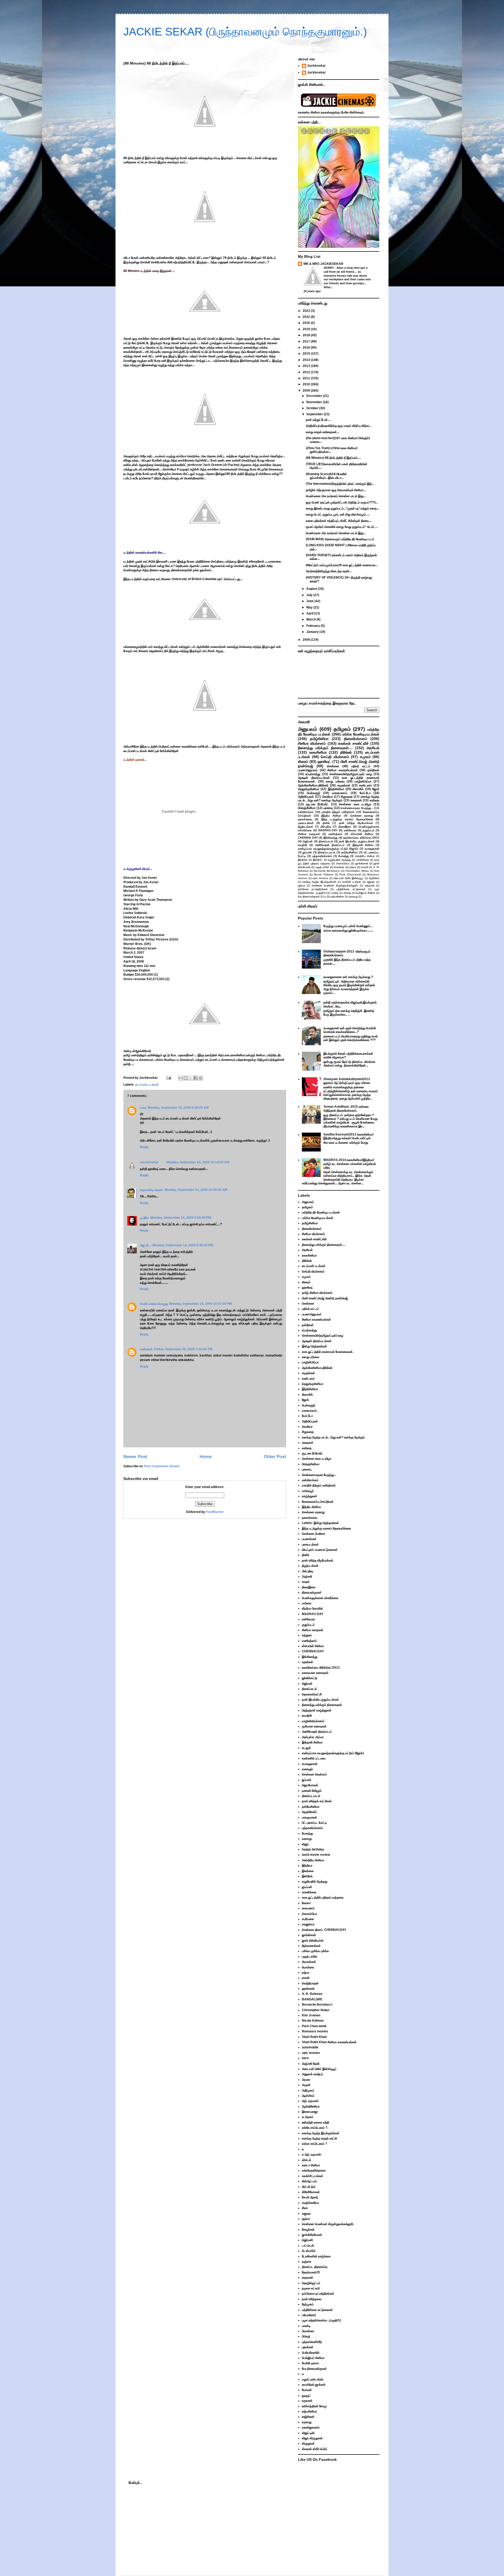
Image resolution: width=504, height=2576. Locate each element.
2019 (307, 329)
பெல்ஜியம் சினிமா (365, 893)
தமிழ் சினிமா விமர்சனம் (317, 1293)
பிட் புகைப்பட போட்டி (314, 1823)
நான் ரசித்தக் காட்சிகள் (317, 1801)
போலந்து (343, 856)
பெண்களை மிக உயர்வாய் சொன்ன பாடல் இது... (336, 496)
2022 (307, 317)
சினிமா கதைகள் (309, 834)
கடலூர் (306, 1748)
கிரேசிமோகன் (311, 2192)
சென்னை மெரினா (314, 1534)
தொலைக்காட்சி (312, 1694)
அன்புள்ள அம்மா (313, 1737)
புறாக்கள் (308, 2347)
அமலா (306, 2080)
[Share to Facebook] (196, 1078)
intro (305, 2058)
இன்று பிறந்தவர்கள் (314, 1346)
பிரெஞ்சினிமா (307, 808)
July (310, 595)
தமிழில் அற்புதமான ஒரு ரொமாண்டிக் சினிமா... (336, 490)
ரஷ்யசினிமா (337, 897)
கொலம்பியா (343, 863)
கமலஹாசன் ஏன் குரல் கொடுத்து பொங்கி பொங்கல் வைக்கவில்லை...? (350, 1030)
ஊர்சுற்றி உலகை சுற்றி (316, 2122)
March (311, 619)
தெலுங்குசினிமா (309, 789)
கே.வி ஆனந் (310, 2197)
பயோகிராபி (309, 2315)
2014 (307, 360)
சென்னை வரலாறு (362, 816)
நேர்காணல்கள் (311, 1946)
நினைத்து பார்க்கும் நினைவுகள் (322, 1705)
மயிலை (307, 1603)
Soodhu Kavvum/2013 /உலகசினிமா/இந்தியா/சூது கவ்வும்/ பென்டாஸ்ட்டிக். (348, 1136)
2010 (307, 384)
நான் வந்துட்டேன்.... (318, 420)
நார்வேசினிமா (350, 852)
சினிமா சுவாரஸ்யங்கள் (343, 770)
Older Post (275, 1457)
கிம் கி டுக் (309, 2187)
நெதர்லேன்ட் (310, 1812)
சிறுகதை (347, 797)
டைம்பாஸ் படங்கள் (147, 1085)
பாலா (143, 1108)
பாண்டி (335, 893)
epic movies (320, 878)
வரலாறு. (307, 1839)
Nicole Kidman (324, 874)
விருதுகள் (308, 2443)
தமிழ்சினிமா (319, 739)
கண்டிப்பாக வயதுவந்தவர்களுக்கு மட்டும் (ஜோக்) (328, 849)
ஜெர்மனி (307, 2240)
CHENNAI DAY (308, 838)
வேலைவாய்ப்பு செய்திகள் (318, 1502)
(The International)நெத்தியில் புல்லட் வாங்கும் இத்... (340, 484)
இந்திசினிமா (336, 789)
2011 (307, 378)
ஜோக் (376, 789)
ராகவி (365, 867)
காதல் (306, 1582)
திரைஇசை (345, 827)
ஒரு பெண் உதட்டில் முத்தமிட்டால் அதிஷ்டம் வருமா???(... (342, 502)
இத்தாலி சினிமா (363, 845)
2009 (307, 391)
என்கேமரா (350, 830)
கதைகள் (356, 800)
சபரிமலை (308, 1919)
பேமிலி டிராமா (310, 2363)
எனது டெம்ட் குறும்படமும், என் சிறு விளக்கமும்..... (338, 514)
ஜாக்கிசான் (362, 863)
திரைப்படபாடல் (327, 852)
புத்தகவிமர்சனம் (322, 856)
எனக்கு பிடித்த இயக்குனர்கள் (319, 882)
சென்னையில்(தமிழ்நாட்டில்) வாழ (351, 774)
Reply (144, 1147)
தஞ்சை (307, 2262)
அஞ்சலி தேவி (311, 2064)
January (313, 632)
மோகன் (307, 2390)
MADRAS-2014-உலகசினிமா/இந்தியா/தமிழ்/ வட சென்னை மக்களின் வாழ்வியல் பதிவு (350, 1164)
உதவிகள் (308, 1662)
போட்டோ (365, 793)
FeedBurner (215, 1512)
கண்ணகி (146, 1349)
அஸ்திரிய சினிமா (365, 856)
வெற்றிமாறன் (310, 1983)
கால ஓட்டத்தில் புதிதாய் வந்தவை (323, 1897)
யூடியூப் (306, 2395)
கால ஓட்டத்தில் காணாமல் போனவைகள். (328, 1352)
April (310, 613)
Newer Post (135, 1457)
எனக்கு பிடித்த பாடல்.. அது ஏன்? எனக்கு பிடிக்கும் (339, 798)
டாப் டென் (308, 2246)
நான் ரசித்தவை (312, 2299)
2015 (307, 354)
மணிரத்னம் (335, 834)
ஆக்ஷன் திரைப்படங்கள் (314, 778)
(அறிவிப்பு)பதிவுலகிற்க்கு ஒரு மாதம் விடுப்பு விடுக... (339, 426)
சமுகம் (365, 757)
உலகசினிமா (318, 752)
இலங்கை (303, 860)
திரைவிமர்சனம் (356, 739)
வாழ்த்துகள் (309, 1496)
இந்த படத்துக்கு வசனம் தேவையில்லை (347, 819)
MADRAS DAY (328, 830)
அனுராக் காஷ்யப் (313, 2074)
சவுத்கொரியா (310, 2203)
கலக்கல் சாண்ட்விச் (353, 743)
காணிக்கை (363, 860)
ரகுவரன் (307, 2401)
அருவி (306, 2085)
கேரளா (306, 1903)
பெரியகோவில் (311, 2353)
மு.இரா (144, 1218)
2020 (307, 323)
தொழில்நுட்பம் (311, 2283)
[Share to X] (191, 1078)
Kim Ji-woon (311, 2015)
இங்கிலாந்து (330, 838)
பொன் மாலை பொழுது (154, 1304)
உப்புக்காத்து (313, 774)
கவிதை (374, 800)
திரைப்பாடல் (326, 841)
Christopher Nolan (357, 871)
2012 (307, 372)
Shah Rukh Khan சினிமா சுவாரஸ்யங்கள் (329, 2042)
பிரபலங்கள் (309, 1962)
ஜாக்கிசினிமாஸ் (312, 2235)
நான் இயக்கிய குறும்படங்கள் (357, 841)
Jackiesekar (149, 1162)
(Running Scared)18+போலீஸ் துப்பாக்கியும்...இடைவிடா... (326, 476)
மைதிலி (303, 845)
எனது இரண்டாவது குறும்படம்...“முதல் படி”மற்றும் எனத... (342, 508)
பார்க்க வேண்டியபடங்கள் (361, 734)
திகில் (326, 823)
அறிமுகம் (308, 2090)
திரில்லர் (346, 752)
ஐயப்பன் (307, 1887)
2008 (307, 640)
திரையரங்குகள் (312, 1592)
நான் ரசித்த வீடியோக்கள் (356, 823)
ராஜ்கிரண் (308, 2417)
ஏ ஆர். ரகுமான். (312, 2154)
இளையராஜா (310, 2112)
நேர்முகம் (308, 2304)
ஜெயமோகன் (310, 1785)
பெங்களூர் (314, 793)
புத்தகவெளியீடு (312, 2342)
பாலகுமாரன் (309, 1817)
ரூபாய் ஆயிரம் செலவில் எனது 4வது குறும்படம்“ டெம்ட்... (342, 527)
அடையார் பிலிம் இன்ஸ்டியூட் (349, 878)
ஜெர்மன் (308, 841)
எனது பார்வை (335, 781)
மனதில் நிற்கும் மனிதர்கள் (338, 812)
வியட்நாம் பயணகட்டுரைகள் (320, 1550)
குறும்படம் (368, 830)
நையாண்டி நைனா (151, 1190)
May (310, 607)
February (314, 626)
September (315, 414)
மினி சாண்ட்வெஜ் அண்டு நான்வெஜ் (325, 1298)
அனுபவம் (308, 729)
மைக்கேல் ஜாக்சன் (314, 2385)
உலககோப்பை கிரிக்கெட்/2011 (361, 838)
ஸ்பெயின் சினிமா (362, 834)
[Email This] (181, 1078)
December (315, 396)
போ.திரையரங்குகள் (309, 897)
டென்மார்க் (309, 2251)
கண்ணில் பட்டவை (314, 1758)
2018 (307, 335)
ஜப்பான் (307, 852)
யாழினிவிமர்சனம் (313, 1721)
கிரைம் (303, 761)
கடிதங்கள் (344, 785)
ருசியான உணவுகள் (314, 1726)
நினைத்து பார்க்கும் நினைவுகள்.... (325, 748)
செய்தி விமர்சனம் (335, 757)
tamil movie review (316, 1855)
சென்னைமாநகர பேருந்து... (357, 808)
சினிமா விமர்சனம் (312, 743)
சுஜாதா (371, 882)
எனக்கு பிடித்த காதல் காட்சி (319, 2138)
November (315, 402)
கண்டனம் (366, 785)
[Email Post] (168, 1078)
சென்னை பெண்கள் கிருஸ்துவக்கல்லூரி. (335, 885)
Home (206, 1457)
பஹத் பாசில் (322, 867)
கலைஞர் (307, 1769)
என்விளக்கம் (306, 812)
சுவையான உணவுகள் (315, 1673)
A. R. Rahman (312, 1994)
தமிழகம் (342, 729)
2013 (307, 366)
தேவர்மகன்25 (311, 2272)
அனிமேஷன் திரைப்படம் (330, 845)
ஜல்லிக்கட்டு (310, 1678)
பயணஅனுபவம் (308, 770)
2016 (307, 348)
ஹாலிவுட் (324, 761)
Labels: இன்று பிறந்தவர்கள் (320, 1523)
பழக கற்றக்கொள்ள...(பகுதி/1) (321, 2320)
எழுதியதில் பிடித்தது (340, 860)
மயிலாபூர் (308, 1491)
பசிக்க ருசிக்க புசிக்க (315, 1951)
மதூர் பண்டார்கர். (313, 2379)
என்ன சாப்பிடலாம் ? (314, 2144)
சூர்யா (302, 885)
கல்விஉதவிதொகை (314, 2170)
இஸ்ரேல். (318, 860)
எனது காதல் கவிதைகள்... (322, 432)
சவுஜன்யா (308, 1924)
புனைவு (328, 808)
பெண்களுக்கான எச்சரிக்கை (320, 1598)
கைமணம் (308, 1908)
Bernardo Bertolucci (327, 871)
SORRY (329, 268)
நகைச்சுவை (305, 819)
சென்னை (333, 766)
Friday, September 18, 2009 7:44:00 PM (183, 1349)
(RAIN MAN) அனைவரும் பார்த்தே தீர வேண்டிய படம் (340, 539)
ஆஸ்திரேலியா (311, 2106)
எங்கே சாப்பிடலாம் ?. (315, 2128)
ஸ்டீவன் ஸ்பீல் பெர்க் (314, 2449)
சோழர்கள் (308, 2230)
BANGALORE (312, 1999)
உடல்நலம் (308, 2117)
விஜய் (305, 1844)
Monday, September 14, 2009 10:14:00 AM (198, 1162)
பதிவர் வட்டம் (361, 766)
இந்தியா (307, 1865)
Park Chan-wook (350, 874)
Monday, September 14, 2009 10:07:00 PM (201, 1304)
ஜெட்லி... (145, 1245)
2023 (307, 311)
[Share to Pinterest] (201, 1078)
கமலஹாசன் (372, 849)
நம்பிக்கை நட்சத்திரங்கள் (313, 889)
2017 (307, 341)
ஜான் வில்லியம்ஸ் (313, 1941)
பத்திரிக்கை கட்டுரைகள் (351, 889)
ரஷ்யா (353, 867)
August (312, 589)
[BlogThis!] (186, 1078)
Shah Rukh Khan (314, 2037)
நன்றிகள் (373, 770)
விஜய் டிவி (308, 2433)
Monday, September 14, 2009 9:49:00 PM (183, 1245)
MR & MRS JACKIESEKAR (323, 264)
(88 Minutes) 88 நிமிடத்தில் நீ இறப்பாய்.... (333, 458)
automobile (310, 2047)
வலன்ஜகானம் (311, 2427)
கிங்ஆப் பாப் (309, 2181)
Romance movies (315, 2031)
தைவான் (370, 885)
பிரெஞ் (347, 893)
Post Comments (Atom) (162, 1466)
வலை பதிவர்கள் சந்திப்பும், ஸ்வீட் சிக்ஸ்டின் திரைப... (339, 521)
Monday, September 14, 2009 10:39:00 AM (196, 1190)
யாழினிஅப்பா (363, 781)
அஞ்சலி (307, 1576)
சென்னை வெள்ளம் (314, 1774)
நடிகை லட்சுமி (311, 2288)
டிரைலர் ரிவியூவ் (312, 1791)
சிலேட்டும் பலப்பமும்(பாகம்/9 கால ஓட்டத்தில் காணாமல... (342, 565)
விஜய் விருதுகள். (313, 2438)
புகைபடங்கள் (306, 823)
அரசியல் (373, 748)
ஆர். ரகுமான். (311, 2101)
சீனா (305, 2208)
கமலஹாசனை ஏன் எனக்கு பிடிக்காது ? (348, 977)
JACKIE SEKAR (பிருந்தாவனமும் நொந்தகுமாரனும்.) (245, 32)
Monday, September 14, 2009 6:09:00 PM (181, 1218)
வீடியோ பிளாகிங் (312, 1608)
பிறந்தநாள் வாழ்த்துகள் (317, 1710)
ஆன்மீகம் (374, 878)
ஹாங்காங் (308, 1989)
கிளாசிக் (358, 789)
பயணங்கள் (309, 1539)
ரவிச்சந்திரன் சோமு (314, 2406)
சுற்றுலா (307, 1635)
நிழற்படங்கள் (306, 827)
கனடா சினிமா (311, 2165)
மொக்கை (339, 867)
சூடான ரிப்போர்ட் (317, 804)
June (310, 601)
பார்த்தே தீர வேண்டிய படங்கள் (321, 1212)
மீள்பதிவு (326, 827)
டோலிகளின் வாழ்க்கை (316, 2256)
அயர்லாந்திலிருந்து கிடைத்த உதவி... (329, 571)
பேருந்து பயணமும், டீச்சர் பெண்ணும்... (348, 926)
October (313, 408)
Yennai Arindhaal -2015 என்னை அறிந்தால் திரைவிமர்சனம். (346, 1108)
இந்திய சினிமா (331, 816)
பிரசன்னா (308, 2331)
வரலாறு (353, 897)
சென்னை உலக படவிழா (355, 804)
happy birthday (313, 1849)
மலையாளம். (340, 793)
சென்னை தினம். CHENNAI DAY (324, 1930)
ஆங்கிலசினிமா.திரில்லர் (313, 785)
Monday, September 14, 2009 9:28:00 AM (178, 1108)
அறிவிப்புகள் (306, 797)
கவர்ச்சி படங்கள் (351, 882)
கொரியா (327, 797)
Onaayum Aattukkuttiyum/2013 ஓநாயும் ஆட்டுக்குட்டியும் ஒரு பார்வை (347, 1081)
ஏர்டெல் (306, 2160)
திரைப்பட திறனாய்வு (315, 2267)
